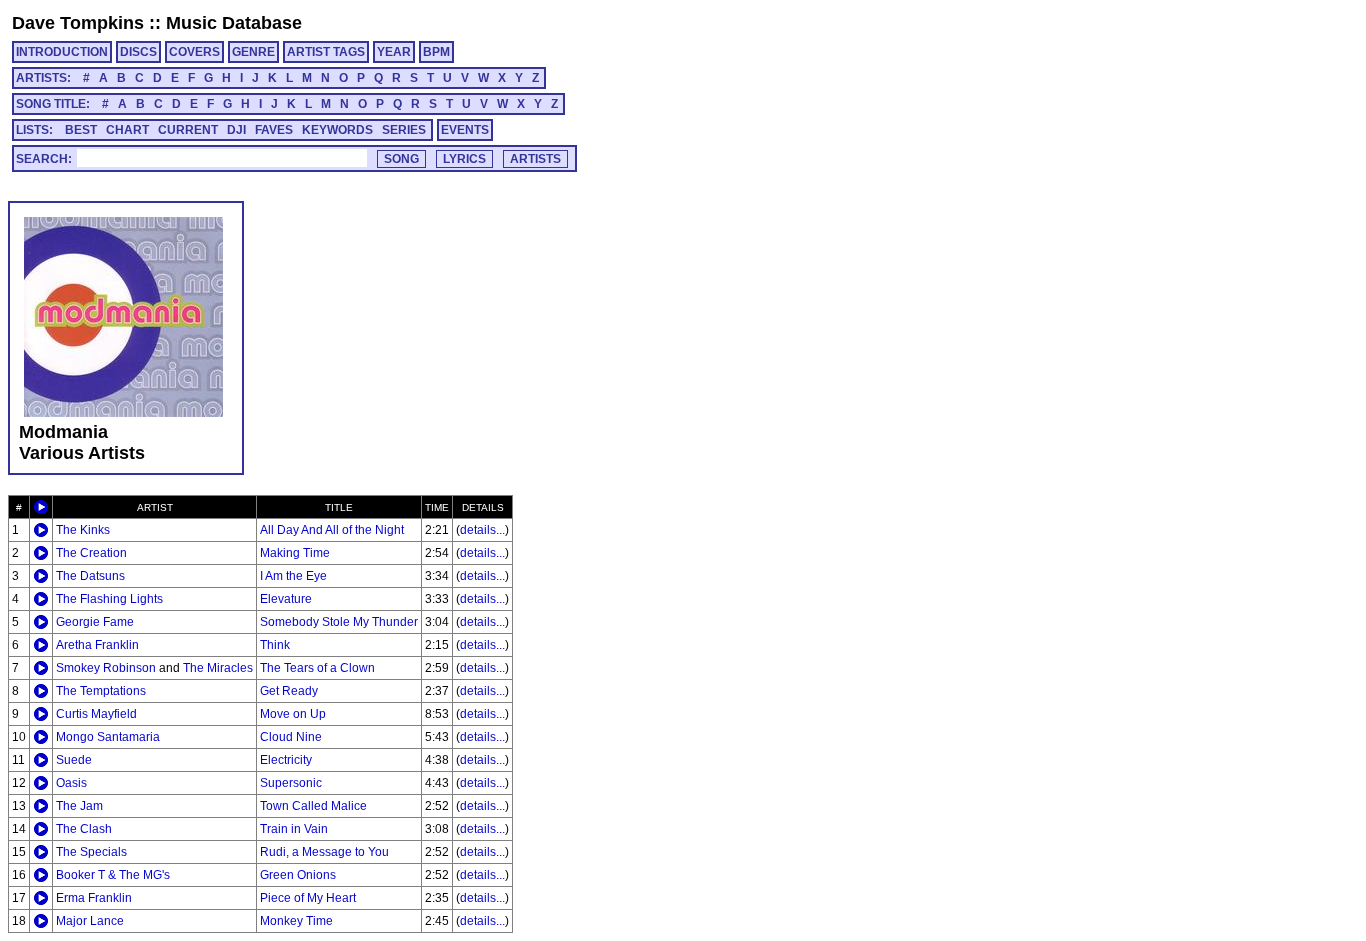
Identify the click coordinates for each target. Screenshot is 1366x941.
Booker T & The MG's (113, 875)
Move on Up (293, 714)
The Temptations (101, 691)
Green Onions (298, 875)
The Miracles (218, 668)
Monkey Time (296, 921)
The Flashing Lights (109, 599)
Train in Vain (294, 829)
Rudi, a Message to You (324, 852)
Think (275, 645)
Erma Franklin (94, 898)
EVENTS (465, 130)
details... (482, 530)
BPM (436, 52)
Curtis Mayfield (96, 714)
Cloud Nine (291, 737)
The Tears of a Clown (317, 668)
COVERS (194, 52)
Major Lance (90, 921)
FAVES (274, 130)
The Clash (84, 829)
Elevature (286, 599)
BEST (81, 130)
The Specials (91, 852)
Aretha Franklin (97, 645)
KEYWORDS (337, 130)
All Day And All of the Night (332, 530)
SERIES (404, 130)
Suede (74, 760)
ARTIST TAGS (326, 52)
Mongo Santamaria (108, 737)
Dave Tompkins (78, 23)
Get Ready (289, 691)
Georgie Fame (95, 622)
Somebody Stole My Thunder (339, 622)
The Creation (91, 553)
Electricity (286, 760)
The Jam (79, 806)
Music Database (234, 23)
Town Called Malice (313, 806)
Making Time (295, 553)
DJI (236, 130)
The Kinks (83, 530)
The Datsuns (90, 576)
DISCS (138, 52)
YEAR (394, 52)
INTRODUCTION (62, 52)
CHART (127, 130)
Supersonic (291, 783)
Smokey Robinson (106, 668)
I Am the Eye (293, 576)
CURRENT (188, 130)
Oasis (71, 783)
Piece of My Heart (308, 898)
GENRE (253, 52)
